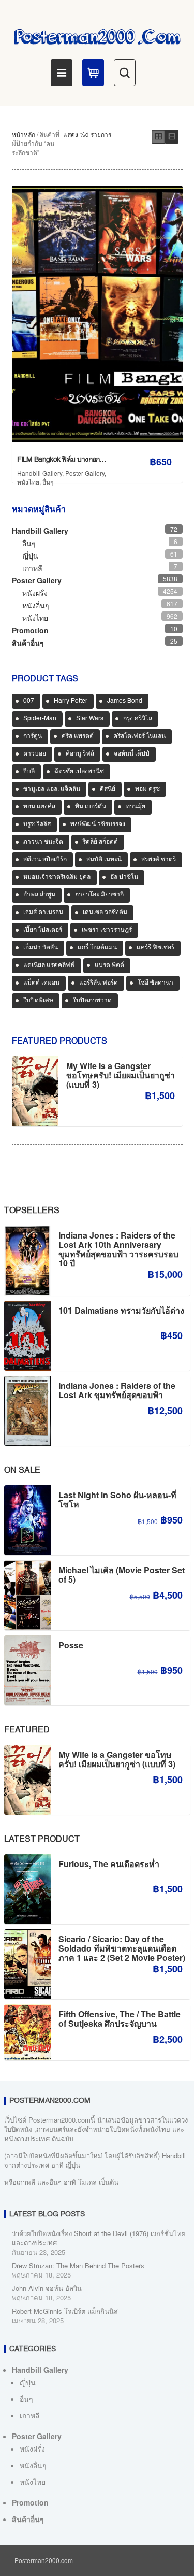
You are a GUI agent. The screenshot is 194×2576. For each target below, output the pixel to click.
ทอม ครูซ (147, 789)
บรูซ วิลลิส (37, 824)
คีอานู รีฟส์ (80, 754)
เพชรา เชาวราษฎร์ (107, 930)
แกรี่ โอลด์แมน (97, 948)
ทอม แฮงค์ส (39, 807)
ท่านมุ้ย (136, 807)
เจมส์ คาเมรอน (43, 913)
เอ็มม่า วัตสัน (41, 948)
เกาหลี (32, 568)
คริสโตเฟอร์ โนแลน (139, 736)
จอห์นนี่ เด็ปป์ (132, 754)
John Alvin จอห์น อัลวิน (47, 2288)
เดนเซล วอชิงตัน (105, 913)
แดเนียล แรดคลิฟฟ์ (49, 965)
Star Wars (90, 719)
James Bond (125, 701)
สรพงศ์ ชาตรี (159, 860)
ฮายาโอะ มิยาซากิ (99, 895)
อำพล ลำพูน (39, 895)
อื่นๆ (48, 482)
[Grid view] (158, 137)
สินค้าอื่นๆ (28, 643)
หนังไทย (28, 482)
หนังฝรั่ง (35, 593)
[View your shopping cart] (93, 73)
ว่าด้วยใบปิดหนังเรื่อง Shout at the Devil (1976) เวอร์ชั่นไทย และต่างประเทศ (99, 2238)
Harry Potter (71, 701)
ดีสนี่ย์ (108, 789)
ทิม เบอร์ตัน (91, 807)
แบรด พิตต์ (109, 965)
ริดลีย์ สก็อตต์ (100, 842)
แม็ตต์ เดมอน (41, 983)
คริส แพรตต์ (78, 736)
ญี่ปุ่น (30, 556)
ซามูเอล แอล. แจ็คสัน (52, 789)
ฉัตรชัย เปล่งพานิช (79, 772)
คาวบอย (35, 754)
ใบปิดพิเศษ (38, 1001)
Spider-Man (40, 719)
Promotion (30, 630)
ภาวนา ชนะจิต (43, 842)
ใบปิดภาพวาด (92, 1001)
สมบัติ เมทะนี (104, 860)
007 (29, 701)
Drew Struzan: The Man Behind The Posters (78, 2265)
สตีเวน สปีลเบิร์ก (45, 860)
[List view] (172, 137)
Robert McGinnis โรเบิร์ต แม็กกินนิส (65, 2311)
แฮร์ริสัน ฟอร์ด (99, 983)
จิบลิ (29, 772)
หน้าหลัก (24, 134)
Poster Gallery (85, 473)
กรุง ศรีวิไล (138, 719)
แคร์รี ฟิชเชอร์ (155, 948)
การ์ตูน (33, 736)
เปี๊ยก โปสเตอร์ (43, 930)
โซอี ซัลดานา (155, 983)
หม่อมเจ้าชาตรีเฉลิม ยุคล (57, 877)
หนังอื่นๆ (36, 605)
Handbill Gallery (40, 473)
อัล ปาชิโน (124, 877)
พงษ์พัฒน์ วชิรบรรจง (98, 824)
